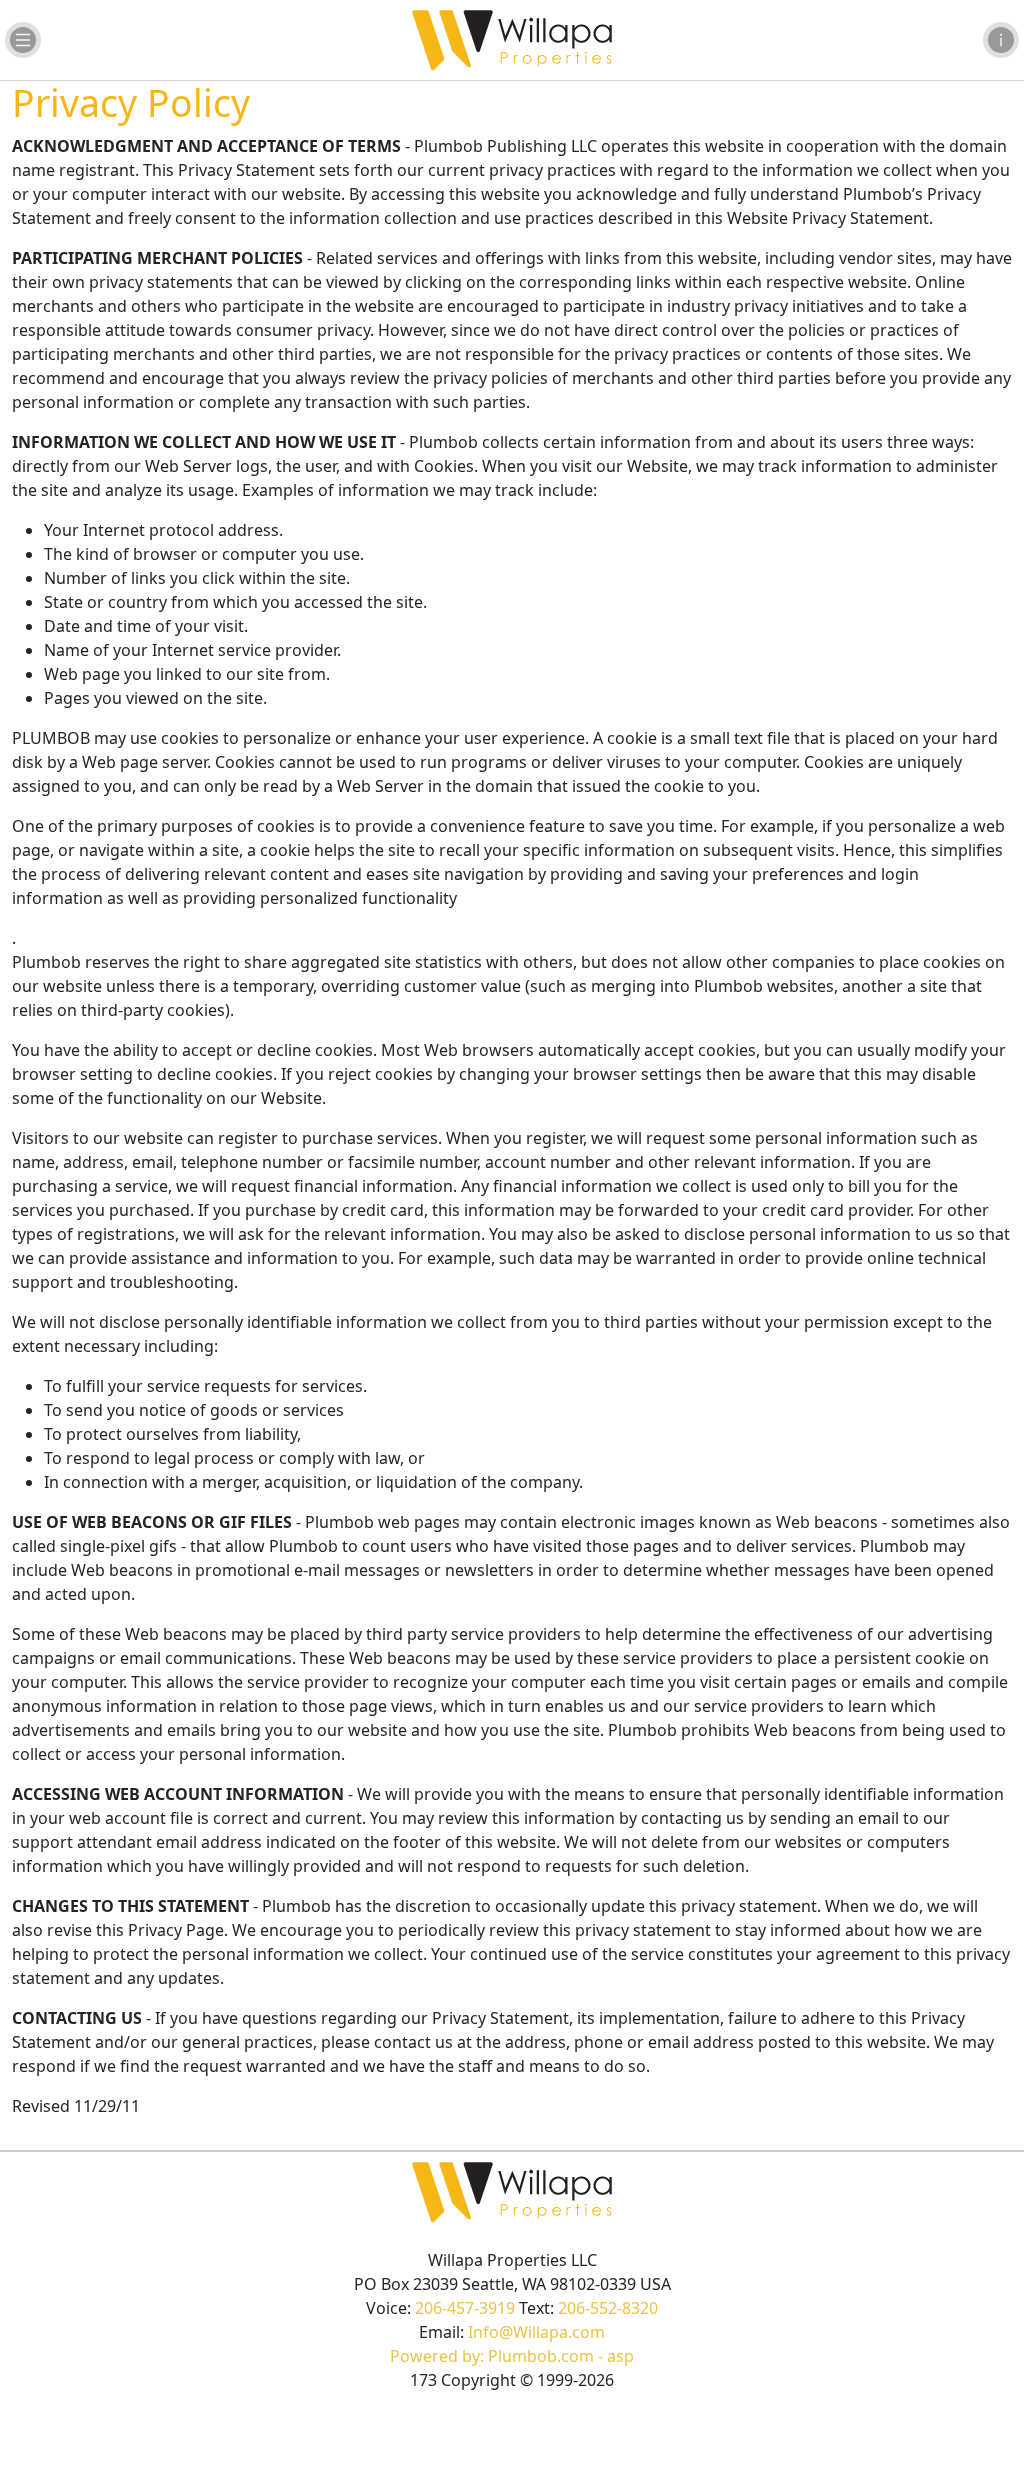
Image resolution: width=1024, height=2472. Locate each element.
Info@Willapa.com (536, 2332)
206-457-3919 (465, 2308)
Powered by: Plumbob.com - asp (512, 2356)
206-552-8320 (608, 2308)
